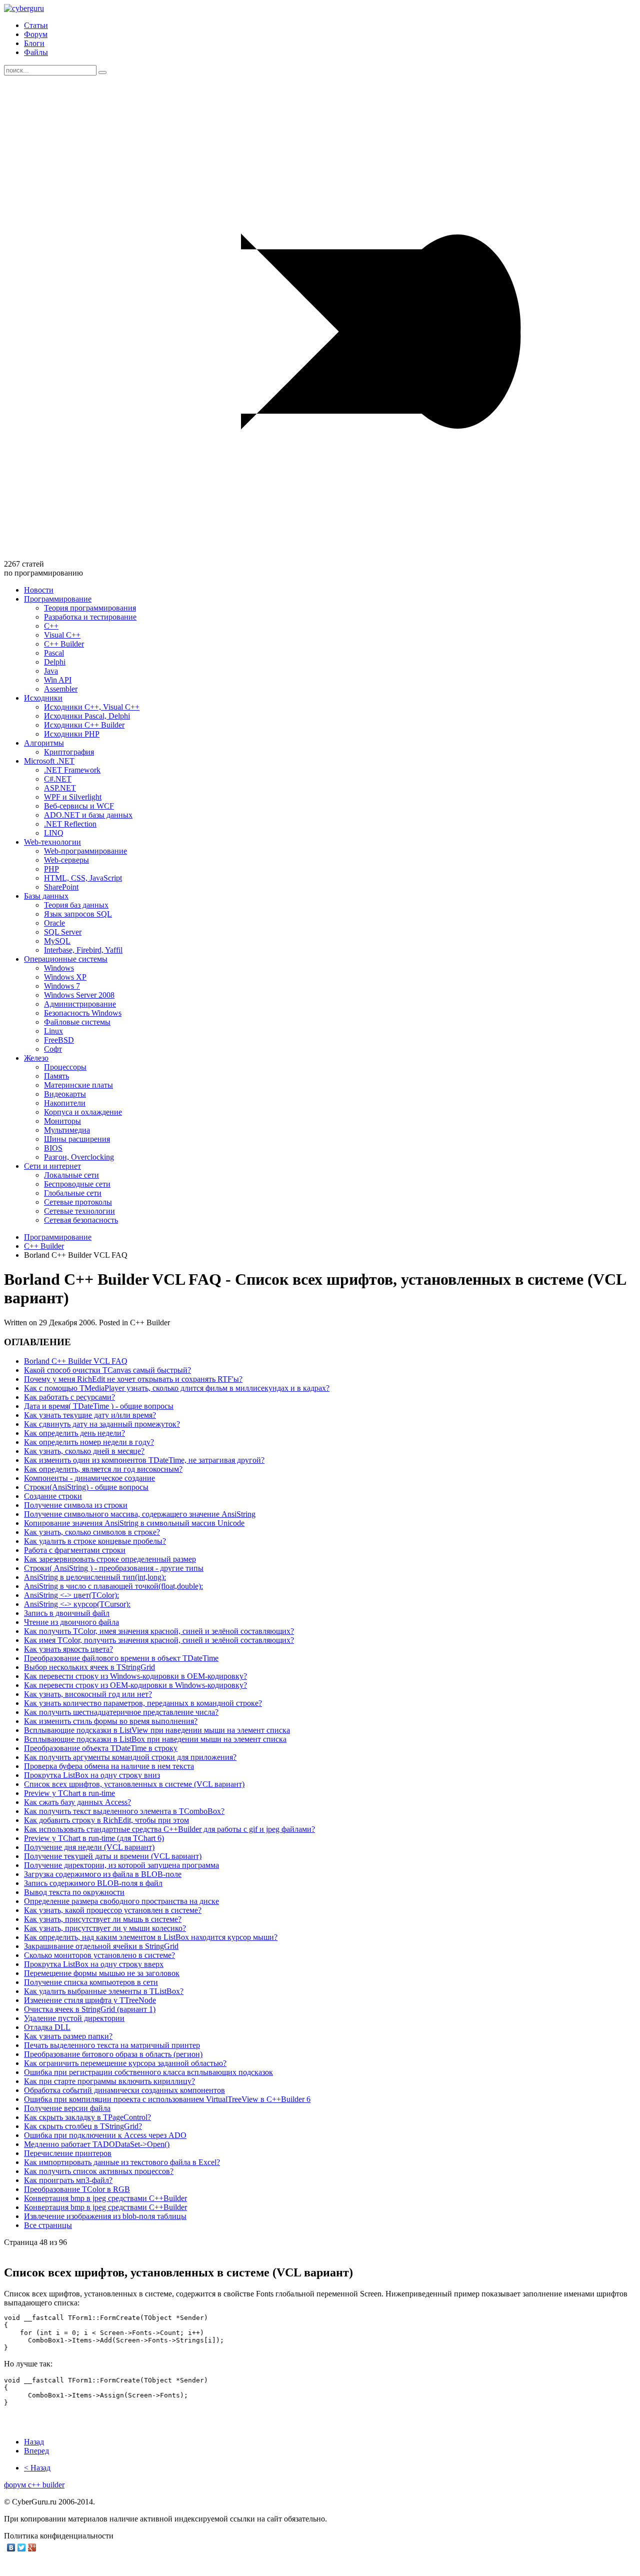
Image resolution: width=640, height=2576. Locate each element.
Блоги (34, 43)
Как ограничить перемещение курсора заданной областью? (125, 2063)
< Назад (37, 2468)
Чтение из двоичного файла (71, 1622)
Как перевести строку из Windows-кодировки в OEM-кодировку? (135, 1676)
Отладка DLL (47, 2027)
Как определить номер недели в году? (89, 1442)
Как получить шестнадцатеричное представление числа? (121, 1712)
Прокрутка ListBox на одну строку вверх (94, 1964)
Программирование (58, 1237)
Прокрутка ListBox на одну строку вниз (92, 1775)
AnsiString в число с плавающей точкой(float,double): (113, 1586)
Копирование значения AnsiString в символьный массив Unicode (134, 1523)
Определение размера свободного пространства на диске (121, 1901)
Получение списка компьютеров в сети (91, 1982)
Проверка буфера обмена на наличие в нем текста (109, 1766)
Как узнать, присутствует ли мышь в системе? (103, 1919)
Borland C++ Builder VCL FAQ (76, 1361)
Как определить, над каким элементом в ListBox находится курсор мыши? (151, 1937)
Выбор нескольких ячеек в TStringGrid (89, 1667)
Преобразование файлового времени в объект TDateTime (121, 1658)
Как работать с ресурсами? (69, 1397)
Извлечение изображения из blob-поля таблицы (105, 2216)
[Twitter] (22, 2547)
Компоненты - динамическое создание (89, 1478)
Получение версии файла (67, 2108)
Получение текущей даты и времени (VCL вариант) (113, 1856)
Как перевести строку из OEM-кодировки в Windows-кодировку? (135, 1685)
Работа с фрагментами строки (75, 1550)
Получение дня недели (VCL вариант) (89, 1847)
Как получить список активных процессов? (99, 2171)
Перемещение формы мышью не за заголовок (102, 1973)
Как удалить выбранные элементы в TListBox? (104, 1991)
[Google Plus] (32, 2547)
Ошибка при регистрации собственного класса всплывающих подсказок (148, 2072)
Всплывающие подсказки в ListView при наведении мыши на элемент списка (157, 1730)
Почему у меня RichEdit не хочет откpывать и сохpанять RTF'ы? (133, 1379)
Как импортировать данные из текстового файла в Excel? (122, 2162)
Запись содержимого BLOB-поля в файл (93, 1883)
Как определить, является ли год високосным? (103, 1469)
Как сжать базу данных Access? (77, 1802)
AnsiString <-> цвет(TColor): (71, 1595)
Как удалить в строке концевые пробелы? (95, 1541)
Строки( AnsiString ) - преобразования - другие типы (114, 1568)
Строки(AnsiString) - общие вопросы (86, 1487)
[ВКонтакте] (11, 2547)
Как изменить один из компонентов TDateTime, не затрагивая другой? (144, 1460)
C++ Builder (44, 1246)
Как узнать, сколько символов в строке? (92, 1532)
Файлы (36, 52)
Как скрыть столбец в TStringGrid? (83, 2126)
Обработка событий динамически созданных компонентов (124, 2090)
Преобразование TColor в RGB (77, 2189)
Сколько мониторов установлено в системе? (99, 1955)
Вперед (36, 2451)
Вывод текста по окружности (74, 1892)
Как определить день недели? (74, 1433)
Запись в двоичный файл (67, 1613)
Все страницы (48, 2225)
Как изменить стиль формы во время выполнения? (111, 1721)
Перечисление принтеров (68, 2153)
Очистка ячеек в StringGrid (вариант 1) (90, 2009)
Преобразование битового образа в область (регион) (113, 2054)
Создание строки (53, 1496)
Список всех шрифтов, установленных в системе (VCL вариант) (134, 1784)
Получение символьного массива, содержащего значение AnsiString (140, 1514)
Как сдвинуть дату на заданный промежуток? (102, 1424)
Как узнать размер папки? (68, 2036)
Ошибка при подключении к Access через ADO (105, 2135)
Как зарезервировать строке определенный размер (110, 1559)
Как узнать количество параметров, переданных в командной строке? (143, 1703)
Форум (36, 34)
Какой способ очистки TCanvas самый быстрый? (107, 1370)
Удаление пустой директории (74, 2018)
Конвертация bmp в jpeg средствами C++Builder (105, 2198)
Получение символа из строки (76, 1505)
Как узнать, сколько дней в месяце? (84, 1451)
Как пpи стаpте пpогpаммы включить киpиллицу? (109, 2081)
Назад (34, 2442)
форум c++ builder (34, 2485)
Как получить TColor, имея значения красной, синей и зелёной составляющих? (159, 1631)
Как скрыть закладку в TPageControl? (87, 2117)
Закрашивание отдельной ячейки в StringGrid (101, 1946)
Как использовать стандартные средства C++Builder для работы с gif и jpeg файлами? (169, 1829)
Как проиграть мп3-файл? (68, 2180)
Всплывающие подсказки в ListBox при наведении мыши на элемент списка (155, 1739)
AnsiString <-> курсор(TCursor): (77, 1604)
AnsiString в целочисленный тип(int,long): (95, 1577)
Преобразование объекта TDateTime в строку (101, 1748)
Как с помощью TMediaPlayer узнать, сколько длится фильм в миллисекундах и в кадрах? (177, 1388)
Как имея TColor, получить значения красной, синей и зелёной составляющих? (159, 1640)
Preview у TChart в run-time (69, 1793)
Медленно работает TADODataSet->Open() (97, 2144)
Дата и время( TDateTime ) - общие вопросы (99, 1406)
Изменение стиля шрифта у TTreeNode (90, 2000)
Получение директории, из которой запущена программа (121, 1865)
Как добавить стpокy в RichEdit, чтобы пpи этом (106, 1820)
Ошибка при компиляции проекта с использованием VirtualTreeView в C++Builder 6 (167, 2099)
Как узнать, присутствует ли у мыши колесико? (105, 1928)
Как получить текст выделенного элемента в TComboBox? (124, 1811)
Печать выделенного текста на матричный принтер (112, 2045)
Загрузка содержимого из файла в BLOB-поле (103, 1874)
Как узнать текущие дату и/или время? (90, 1415)
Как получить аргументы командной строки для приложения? (130, 1757)
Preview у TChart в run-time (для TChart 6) (94, 1838)
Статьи (36, 25)
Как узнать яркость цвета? (68, 1649)
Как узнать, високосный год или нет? (88, 1694)
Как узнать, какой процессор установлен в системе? (113, 1910)
